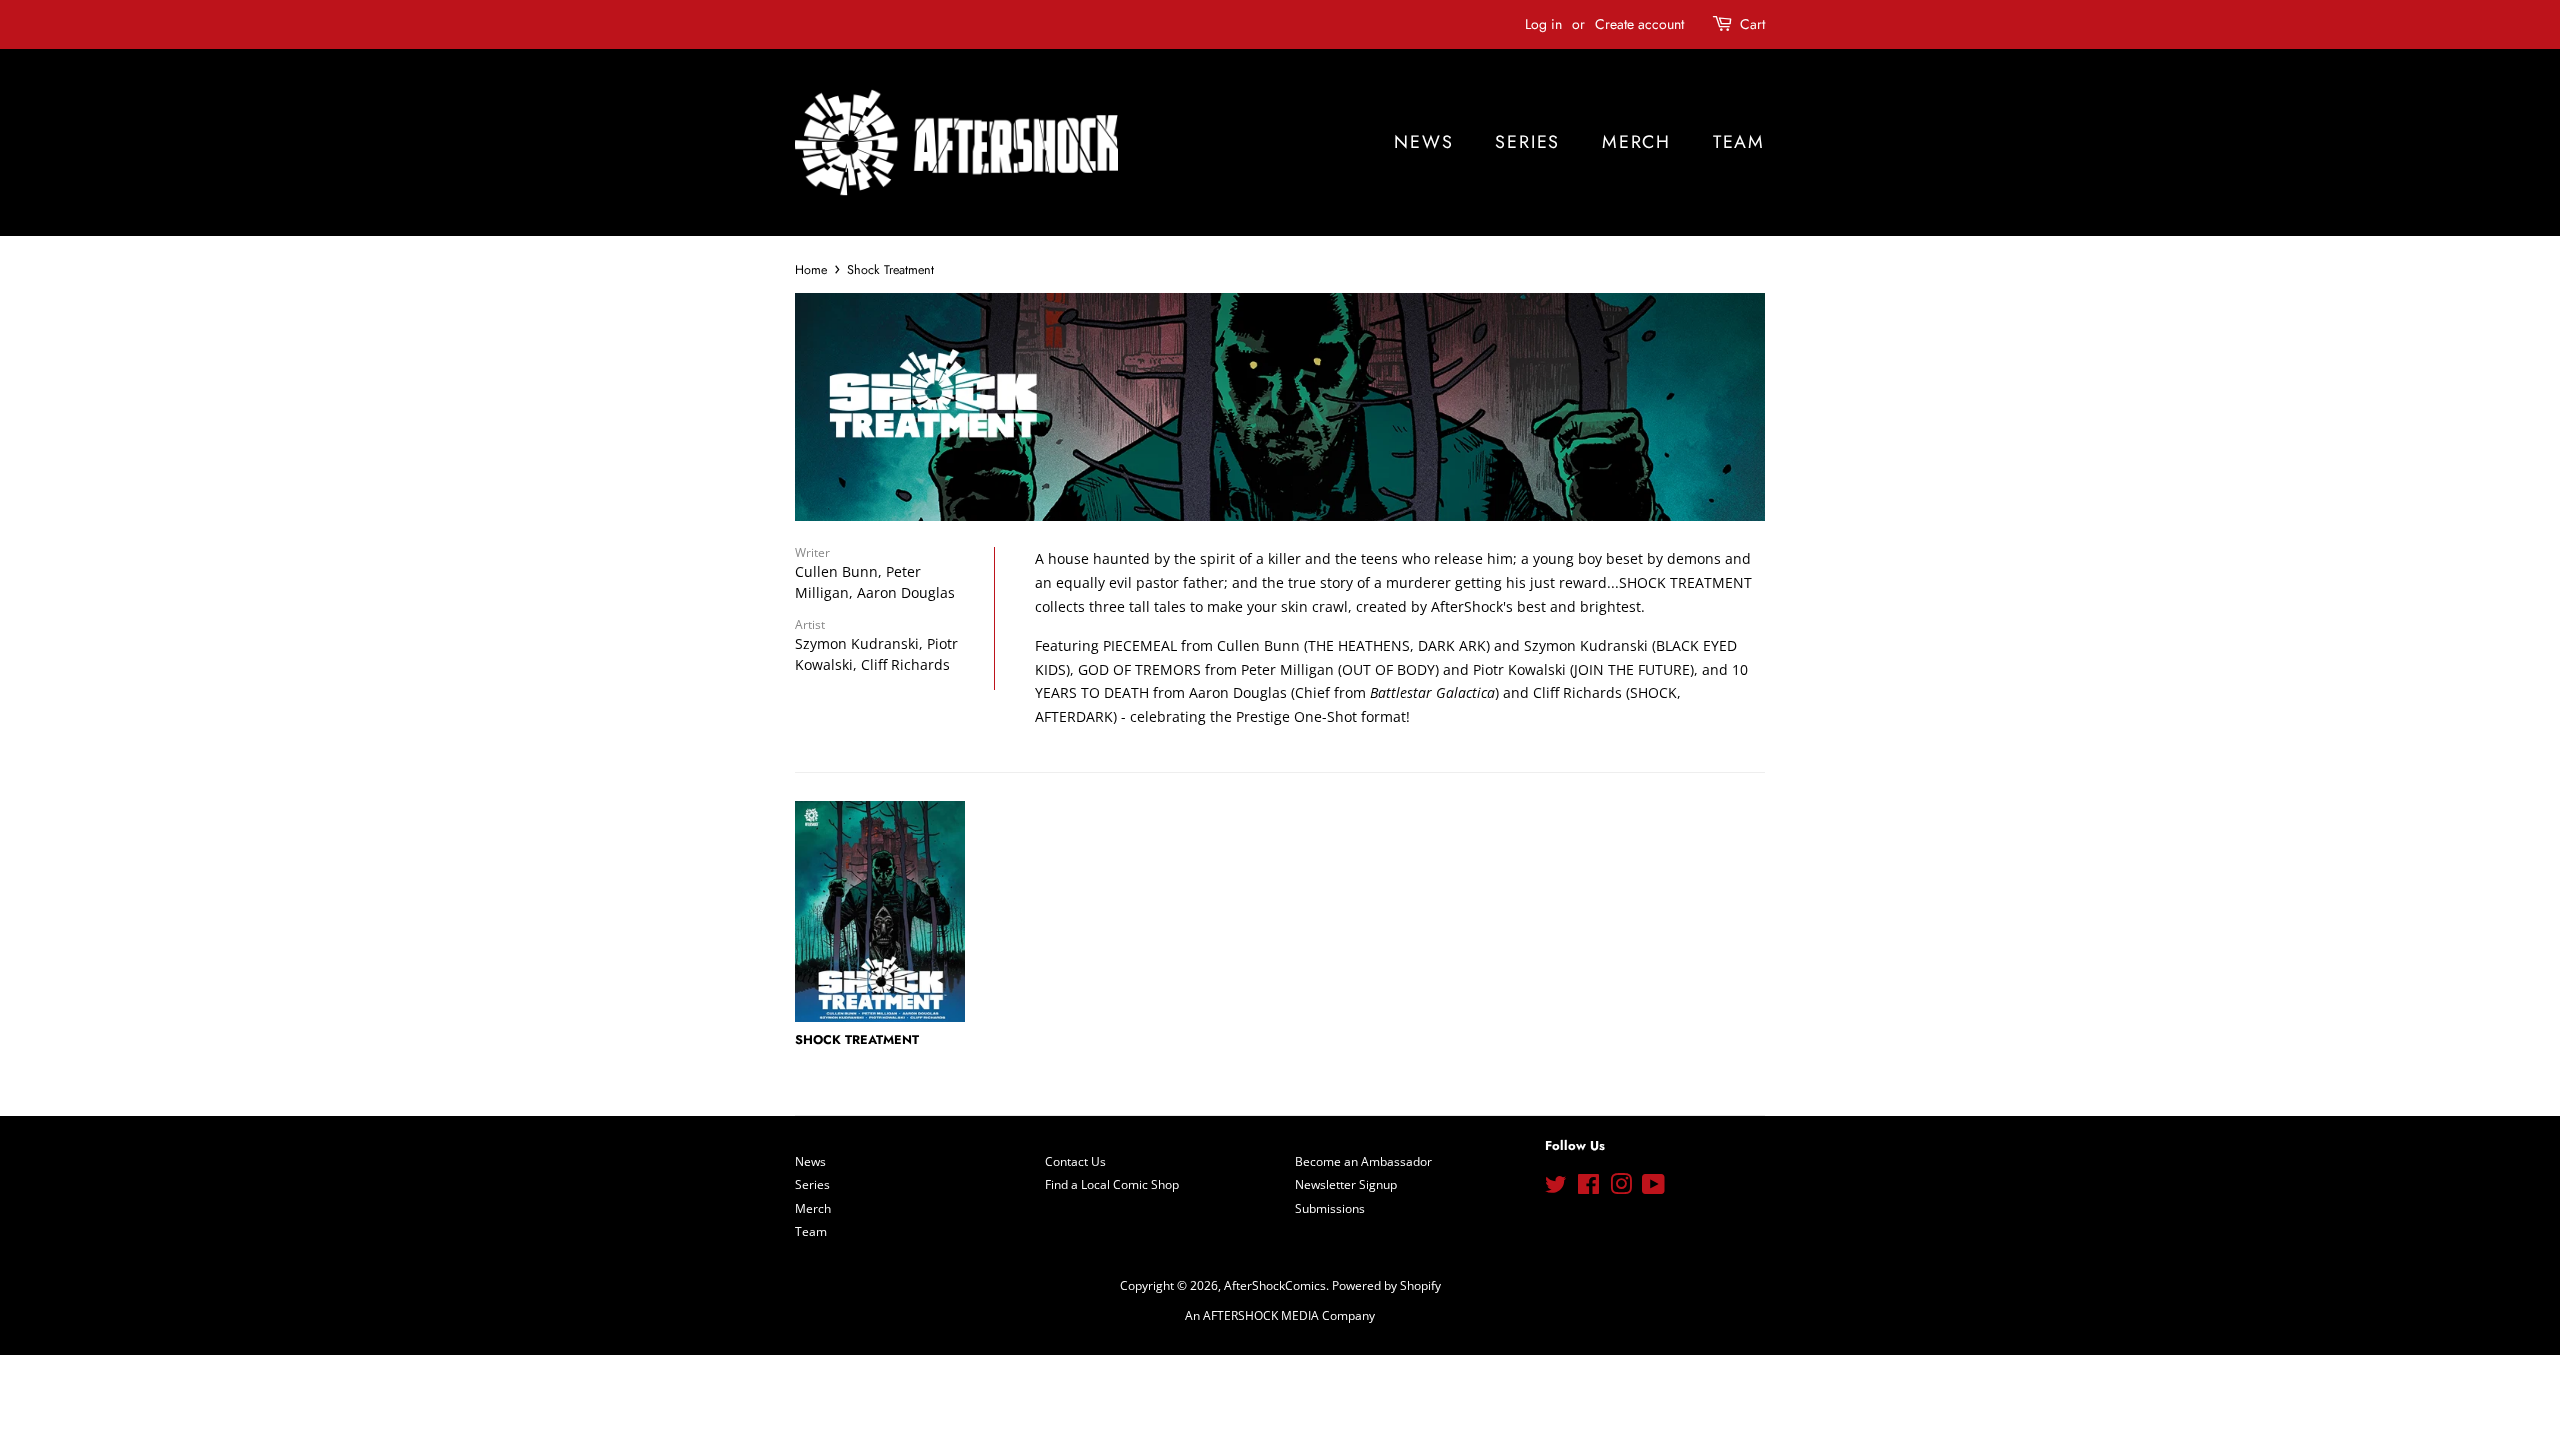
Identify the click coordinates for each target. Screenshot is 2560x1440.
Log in (1543, 24)
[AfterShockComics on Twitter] (1556, 1188)
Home (811, 270)
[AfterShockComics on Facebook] (1588, 1188)
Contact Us (1075, 1161)
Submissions (1330, 1208)
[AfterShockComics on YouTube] (1653, 1188)
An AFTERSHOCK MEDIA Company (1280, 1315)
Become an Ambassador (1363, 1161)
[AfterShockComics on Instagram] (1621, 1188)
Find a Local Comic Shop (1112, 1184)
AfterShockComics (1275, 1285)
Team (1739, 142)
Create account (1639, 24)
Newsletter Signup (1346, 1184)
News (1423, 142)
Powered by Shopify (1386, 1285)
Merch (1636, 142)
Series (1527, 142)
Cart (1752, 24)
